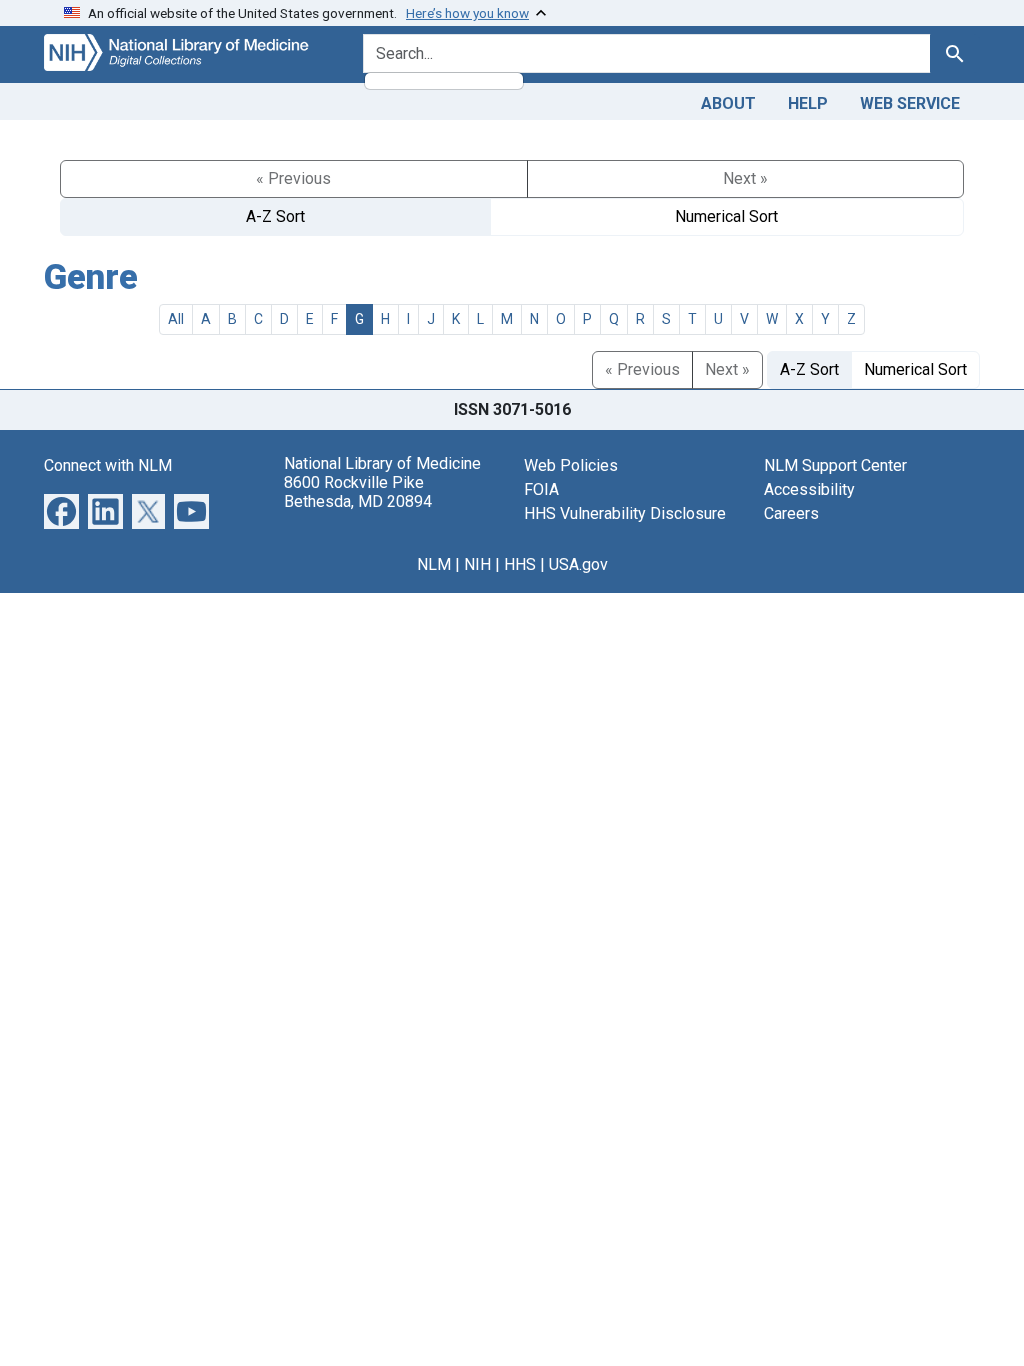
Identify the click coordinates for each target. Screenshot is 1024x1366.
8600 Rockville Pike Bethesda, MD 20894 (358, 492)
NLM (434, 564)
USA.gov (578, 564)
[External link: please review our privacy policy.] (61, 510)
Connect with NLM (108, 465)
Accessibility (809, 489)
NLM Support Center (835, 465)
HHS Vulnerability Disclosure (625, 513)
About (728, 103)
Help (808, 103)
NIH (477, 564)
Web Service (910, 103)
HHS (520, 564)
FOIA (541, 489)
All (176, 319)
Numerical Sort (726, 216)
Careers (791, 513)
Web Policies (571, 465)
